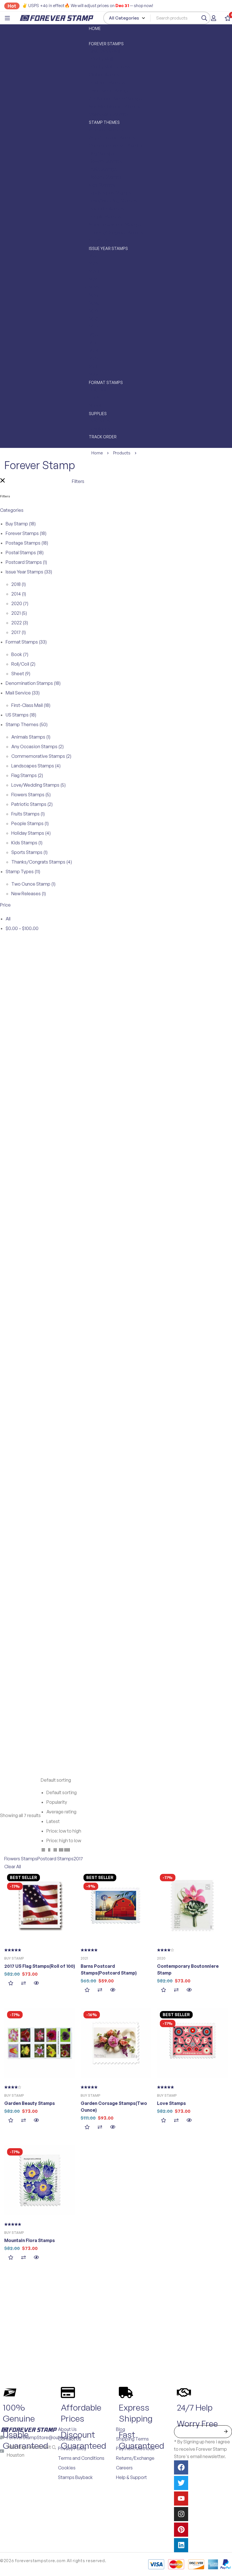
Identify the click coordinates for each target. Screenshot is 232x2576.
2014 (19, 594)
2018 (19, 584)
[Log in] (214, 18)
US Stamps (21, 715)
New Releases (29, 894)
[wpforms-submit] (226, 2432)
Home (97, 453)
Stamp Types (23, 871)
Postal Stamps (25, 553)
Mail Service (23, 693)
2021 (19, 613)
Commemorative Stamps (41, 756)
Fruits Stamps (28, 814)
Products (122, 453)
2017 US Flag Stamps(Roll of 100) (40, 1966)
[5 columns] (67, 1851)
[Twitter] (181, 2483)
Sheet (21, 674)
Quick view (36, 1983)
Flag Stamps (27, 775)
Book (20, 654)
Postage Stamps (27, 543)
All (8, 919)
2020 (20, 603)
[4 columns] (61, 1851)
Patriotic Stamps (32, 804)
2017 (19, 632)
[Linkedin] (181, 2545)
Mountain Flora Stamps (30, 2240)
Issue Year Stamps (29, 572)
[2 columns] (49, 1851)
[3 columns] (55, 1851)
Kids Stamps (27, 843)
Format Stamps (26, 642)
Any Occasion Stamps (37, 747)
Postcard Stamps (26, 562)
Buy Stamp (21, 524)
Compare (23, 1983)
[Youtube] (181, 2499)
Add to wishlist (11, 1983)
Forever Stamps (26, 533)
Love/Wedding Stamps (38, 785)
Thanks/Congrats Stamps (42, 862)
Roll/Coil (23, 664)
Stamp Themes (27, 724)
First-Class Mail (31, 705)
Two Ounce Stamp (33, 884)
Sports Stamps (29, 852)
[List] (43, 1851)
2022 (20, 623)
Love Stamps (171, 2103)
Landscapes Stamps (36, 766)
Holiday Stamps (31, 833)
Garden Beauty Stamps (30, 2103)
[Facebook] (181, 2467)
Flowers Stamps (31, 795)
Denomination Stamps (33, 683)
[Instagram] (181, 2514)
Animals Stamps (31, 737)
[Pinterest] (181, 2530)
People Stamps (30, 823)
